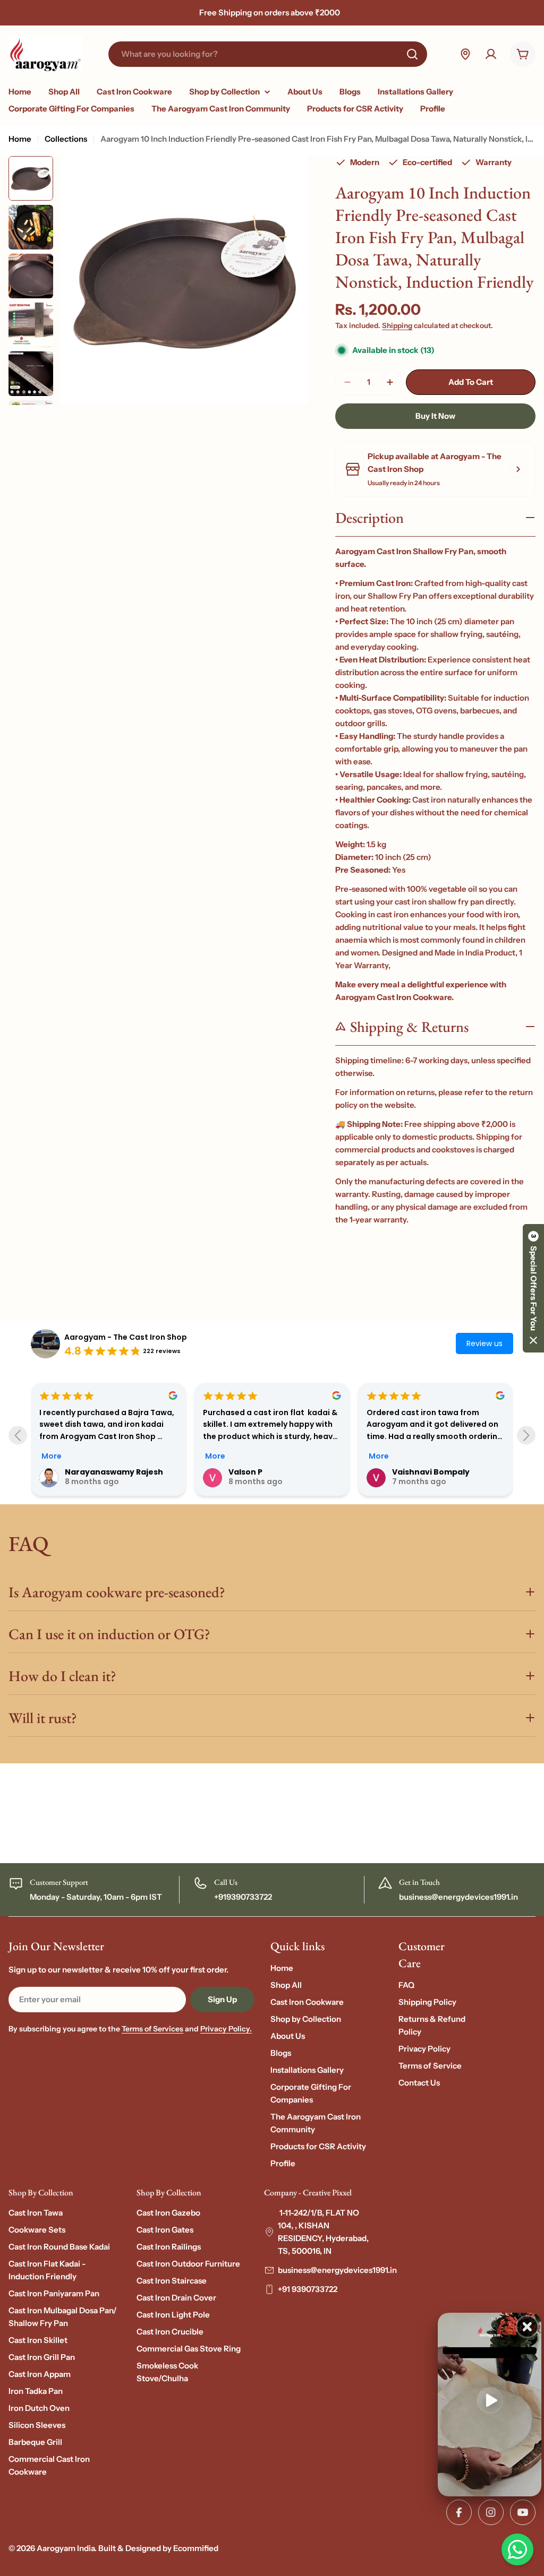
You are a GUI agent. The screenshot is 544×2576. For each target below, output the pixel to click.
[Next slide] (526, 1435)
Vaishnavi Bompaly (267, 1472)
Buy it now (435, 416)
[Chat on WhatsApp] (517, 2549)
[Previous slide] (18, 1435)
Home (20, 139)
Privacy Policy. (226, 2029)
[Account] (491, 54)
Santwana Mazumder (436, 1472)
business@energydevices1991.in (337, 2270)
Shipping (397, 325)
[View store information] (518, 469)
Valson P (82, 1472)
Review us (484, 1343)
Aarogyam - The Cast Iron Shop (126, 1337)
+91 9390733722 (308, 2289)
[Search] (412, 54)
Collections (66, 139)
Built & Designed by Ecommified (158, 2548)
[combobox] (268, 54)
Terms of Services (152, 2029)
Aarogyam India (66, 2548)
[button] (533, 1288)
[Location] (465, 54)
